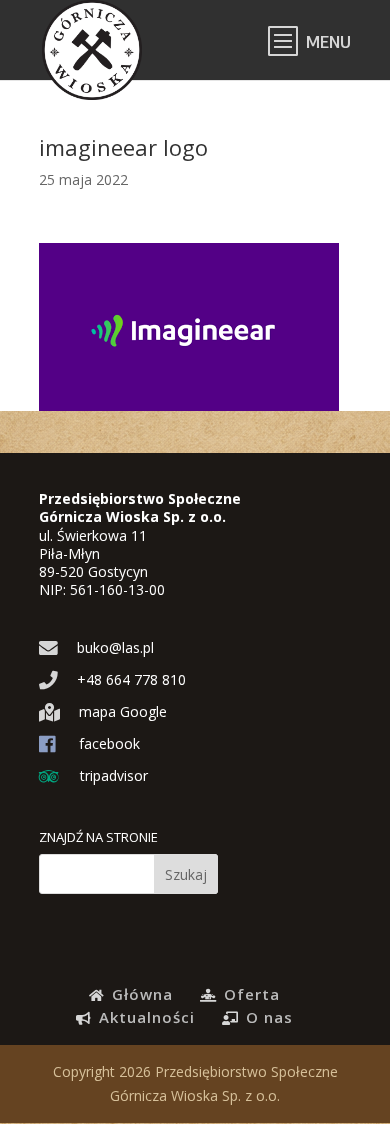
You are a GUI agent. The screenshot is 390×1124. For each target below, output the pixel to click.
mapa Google (121, 711)
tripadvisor (112, 775)
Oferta (249, 994)
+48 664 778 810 (129, 679)
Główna (140, 994)
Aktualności (144, 1017)
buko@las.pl (113, 647)
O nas (267, 1017)
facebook (107, 743)
